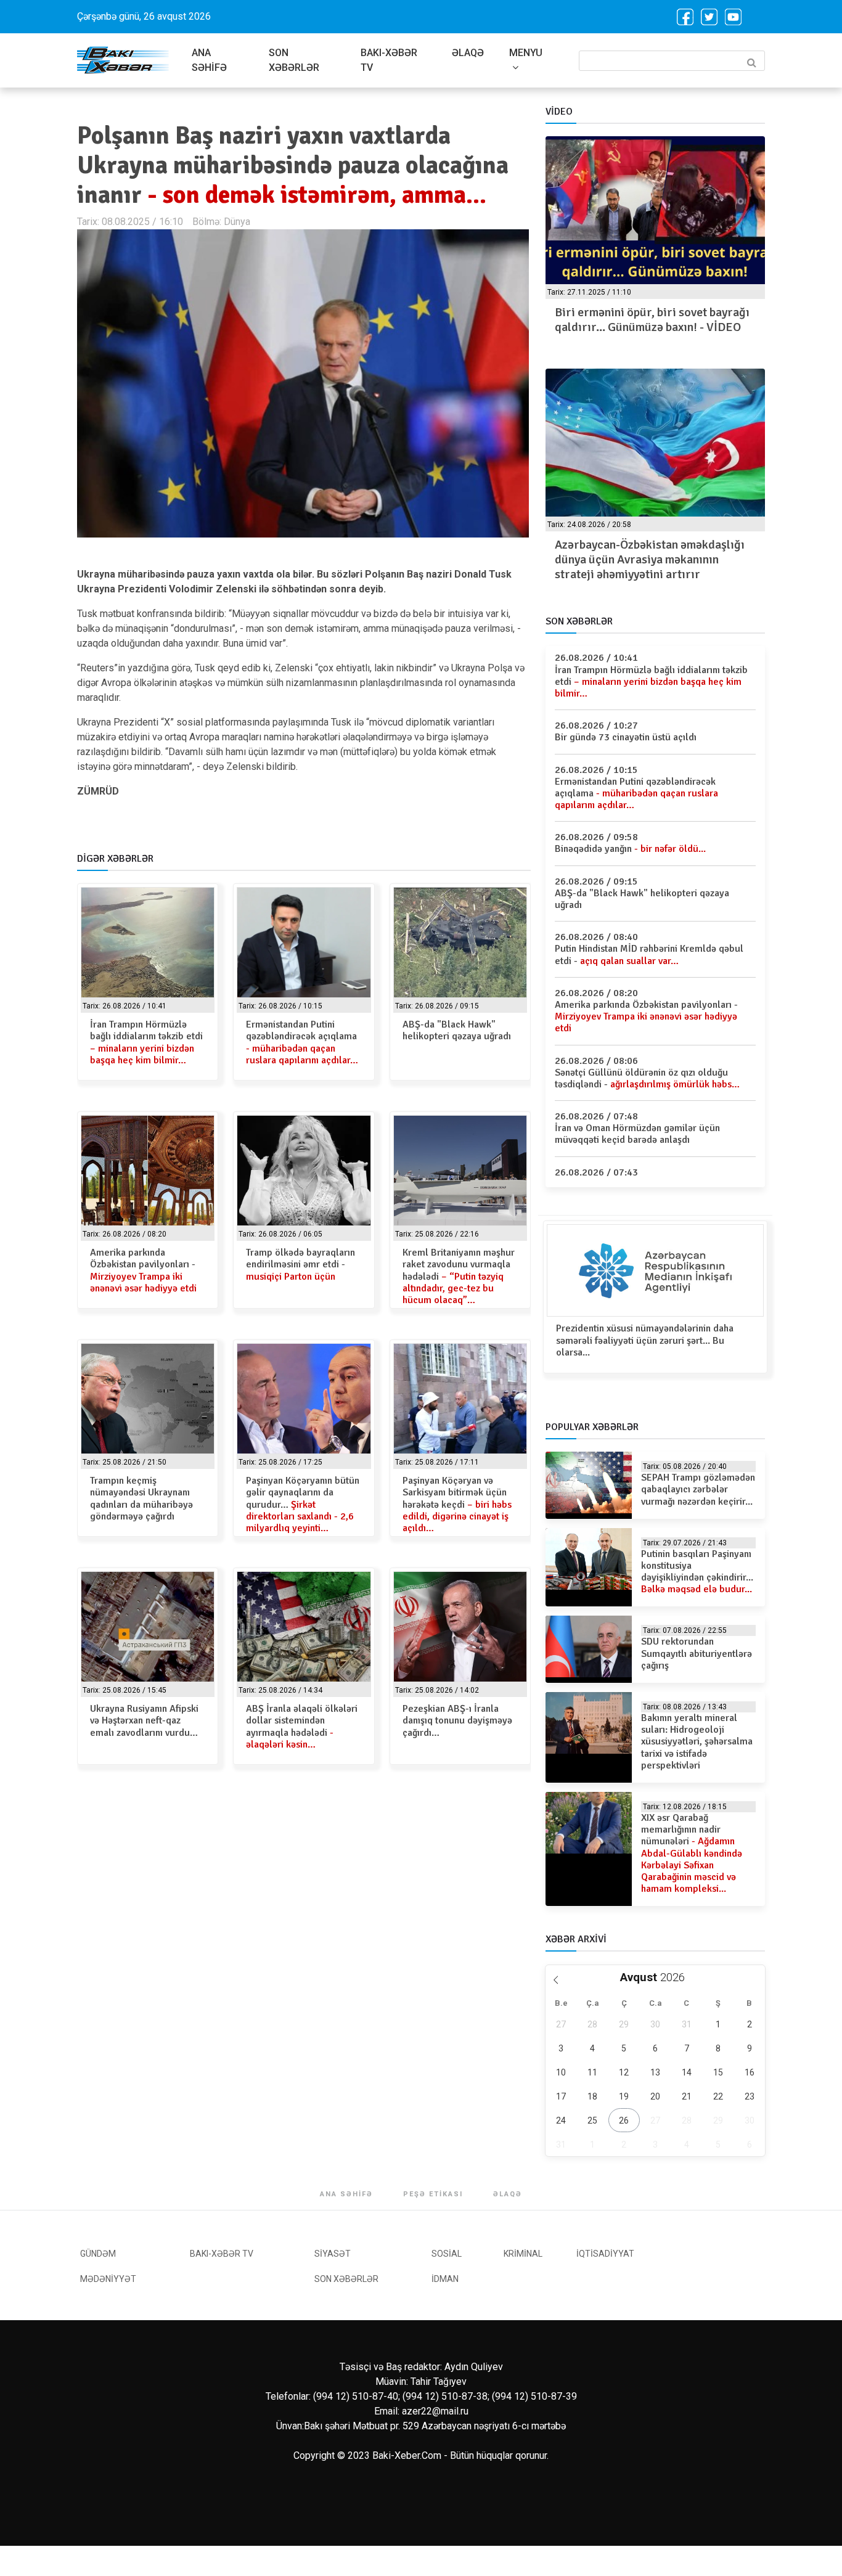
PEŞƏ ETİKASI (433, 2194)
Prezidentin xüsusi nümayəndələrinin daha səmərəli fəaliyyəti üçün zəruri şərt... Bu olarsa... (645, 1340)
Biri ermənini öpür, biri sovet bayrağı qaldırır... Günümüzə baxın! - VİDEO (652, 320)
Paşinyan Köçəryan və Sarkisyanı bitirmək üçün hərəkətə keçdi (457, 1504)
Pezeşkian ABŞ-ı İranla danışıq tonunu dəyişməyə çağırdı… (457, 1720)
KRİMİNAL (523, 2254)
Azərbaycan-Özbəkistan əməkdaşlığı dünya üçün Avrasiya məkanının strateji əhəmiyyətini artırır (650, 559)
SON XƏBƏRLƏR (294, 60)
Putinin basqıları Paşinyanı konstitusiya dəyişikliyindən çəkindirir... (697, 1572)
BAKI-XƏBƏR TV (389, 60)
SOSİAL (447, 2254)
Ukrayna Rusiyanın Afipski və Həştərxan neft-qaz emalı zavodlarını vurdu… (144, 1720)
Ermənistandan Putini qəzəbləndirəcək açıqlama (302, 1042)
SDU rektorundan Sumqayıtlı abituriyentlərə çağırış (697, 1653)
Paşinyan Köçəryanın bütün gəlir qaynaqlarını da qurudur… (303, 1504)
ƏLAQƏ (468, 53)
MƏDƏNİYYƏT (108, 2279)
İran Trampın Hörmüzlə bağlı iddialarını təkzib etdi (146, 1042)
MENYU (526, 53)
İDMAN (445, 2279)
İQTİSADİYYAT (605, 2254)
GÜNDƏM (98, 2254)
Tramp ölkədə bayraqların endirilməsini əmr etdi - (300, 1264)
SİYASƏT (333, 2254)
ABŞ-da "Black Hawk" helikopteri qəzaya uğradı (457, 1030)
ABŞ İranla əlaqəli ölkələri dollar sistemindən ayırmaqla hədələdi (302, 1727)
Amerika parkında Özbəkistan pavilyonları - (143, 1270)
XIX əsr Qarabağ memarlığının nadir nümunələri (692, 1853)
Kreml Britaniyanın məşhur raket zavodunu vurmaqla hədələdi (459, 1276)
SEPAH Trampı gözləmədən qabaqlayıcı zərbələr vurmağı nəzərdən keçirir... (698, 1489)
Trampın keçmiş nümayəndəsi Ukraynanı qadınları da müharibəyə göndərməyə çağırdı (141, 1499)
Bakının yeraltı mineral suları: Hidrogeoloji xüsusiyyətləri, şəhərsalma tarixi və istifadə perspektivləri (697, 1742)
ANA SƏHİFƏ (209, 60)
